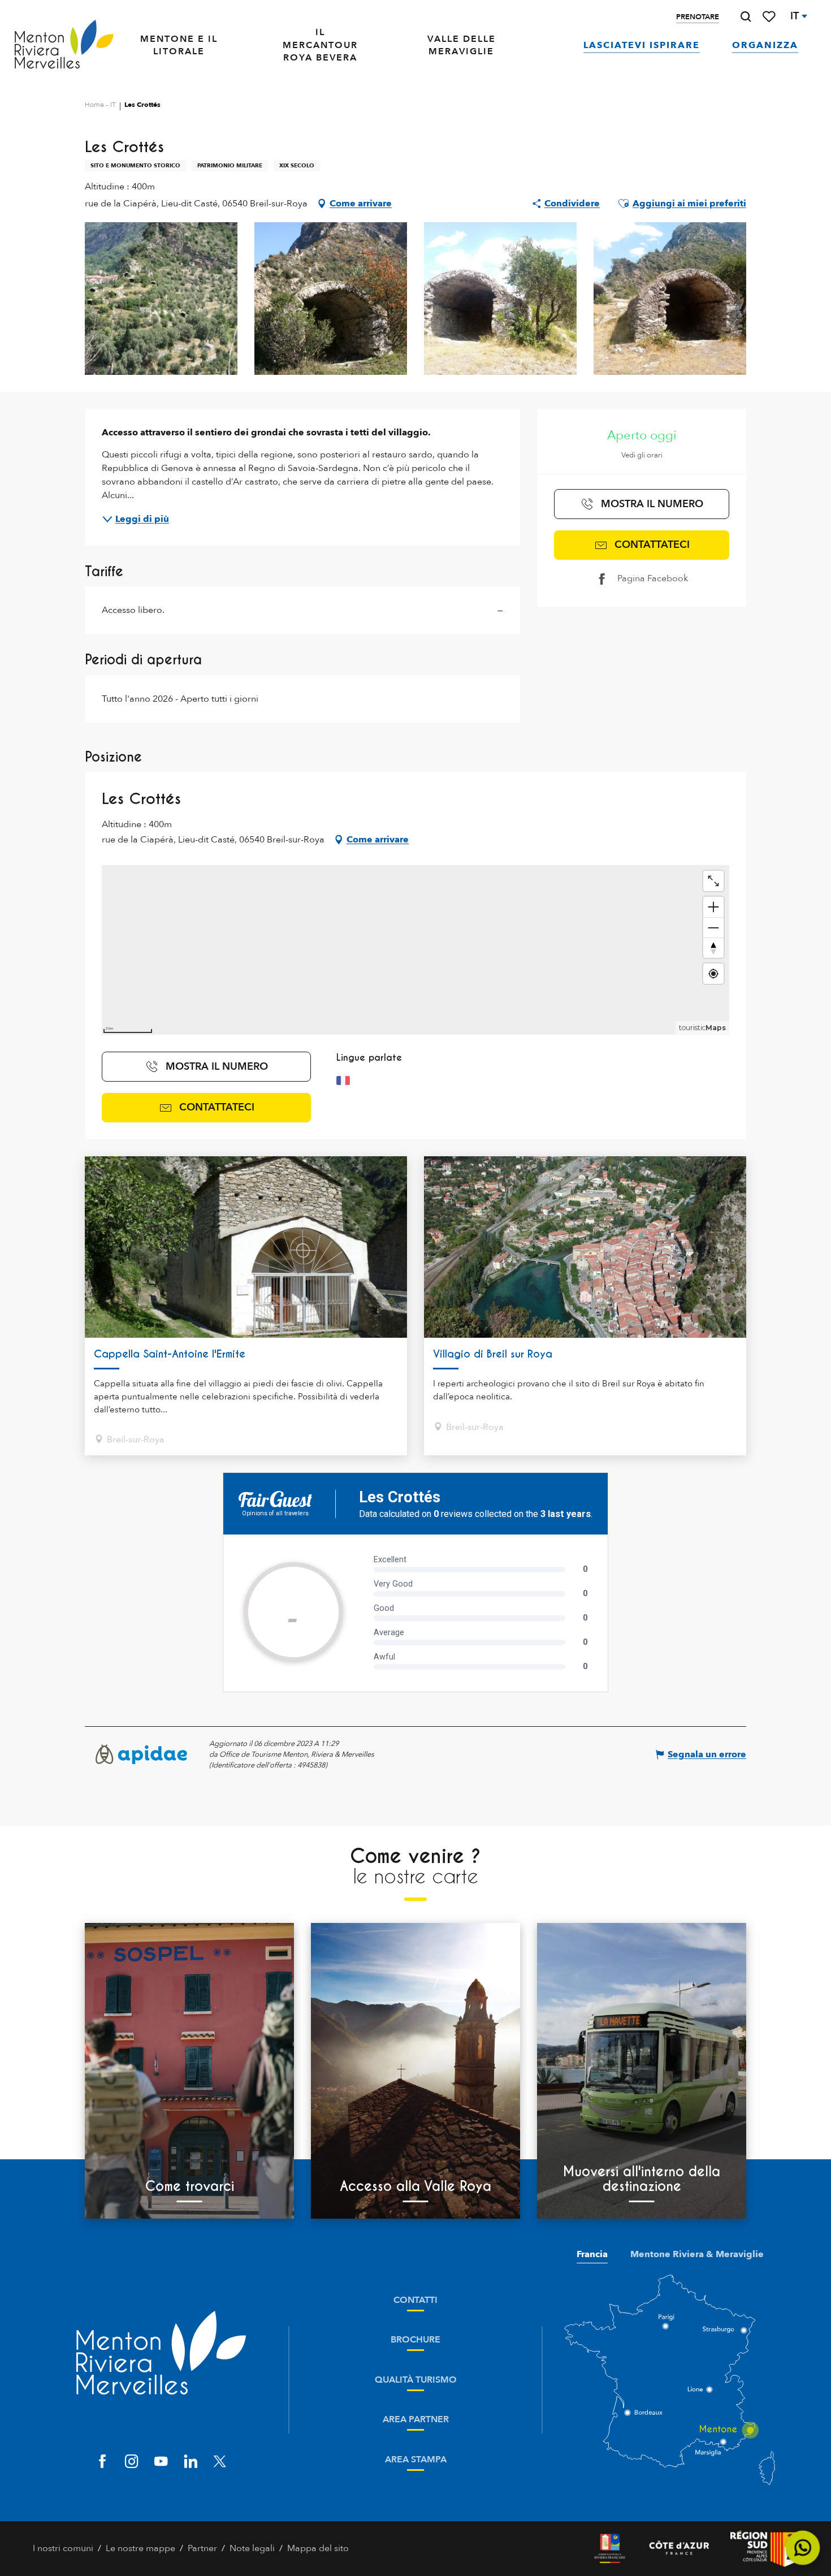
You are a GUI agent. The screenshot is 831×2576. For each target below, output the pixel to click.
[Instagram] (132, 2462)
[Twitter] (220, 2462)
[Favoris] (770, 17)
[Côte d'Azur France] (679, 2549)
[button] (746, 17)
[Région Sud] (764, 2549)
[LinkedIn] (191, 2462)
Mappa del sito (318, 2548)
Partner (202, 2548)
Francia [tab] (592, 2254)
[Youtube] (161, 2462)
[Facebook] (102, 2462)
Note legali (252, 2548)
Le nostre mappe (140, 2548)
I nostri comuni (63, 2548)
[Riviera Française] (610, 2549)
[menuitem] (64, 45)
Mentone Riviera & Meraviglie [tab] (697, 2254)
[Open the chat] (803, 2548)
